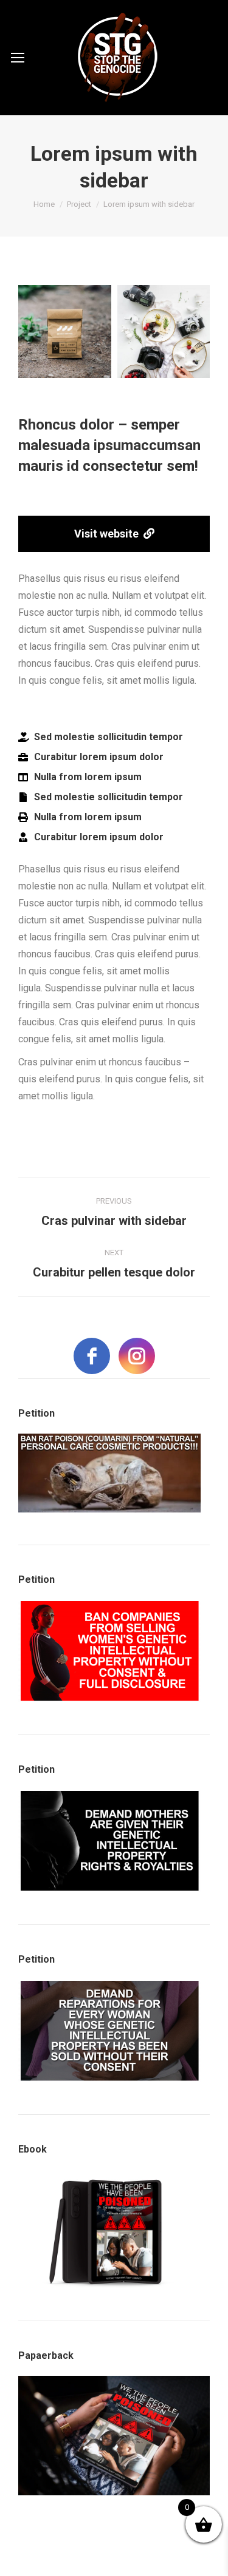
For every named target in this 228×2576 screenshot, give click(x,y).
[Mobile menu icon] (18, 58)
